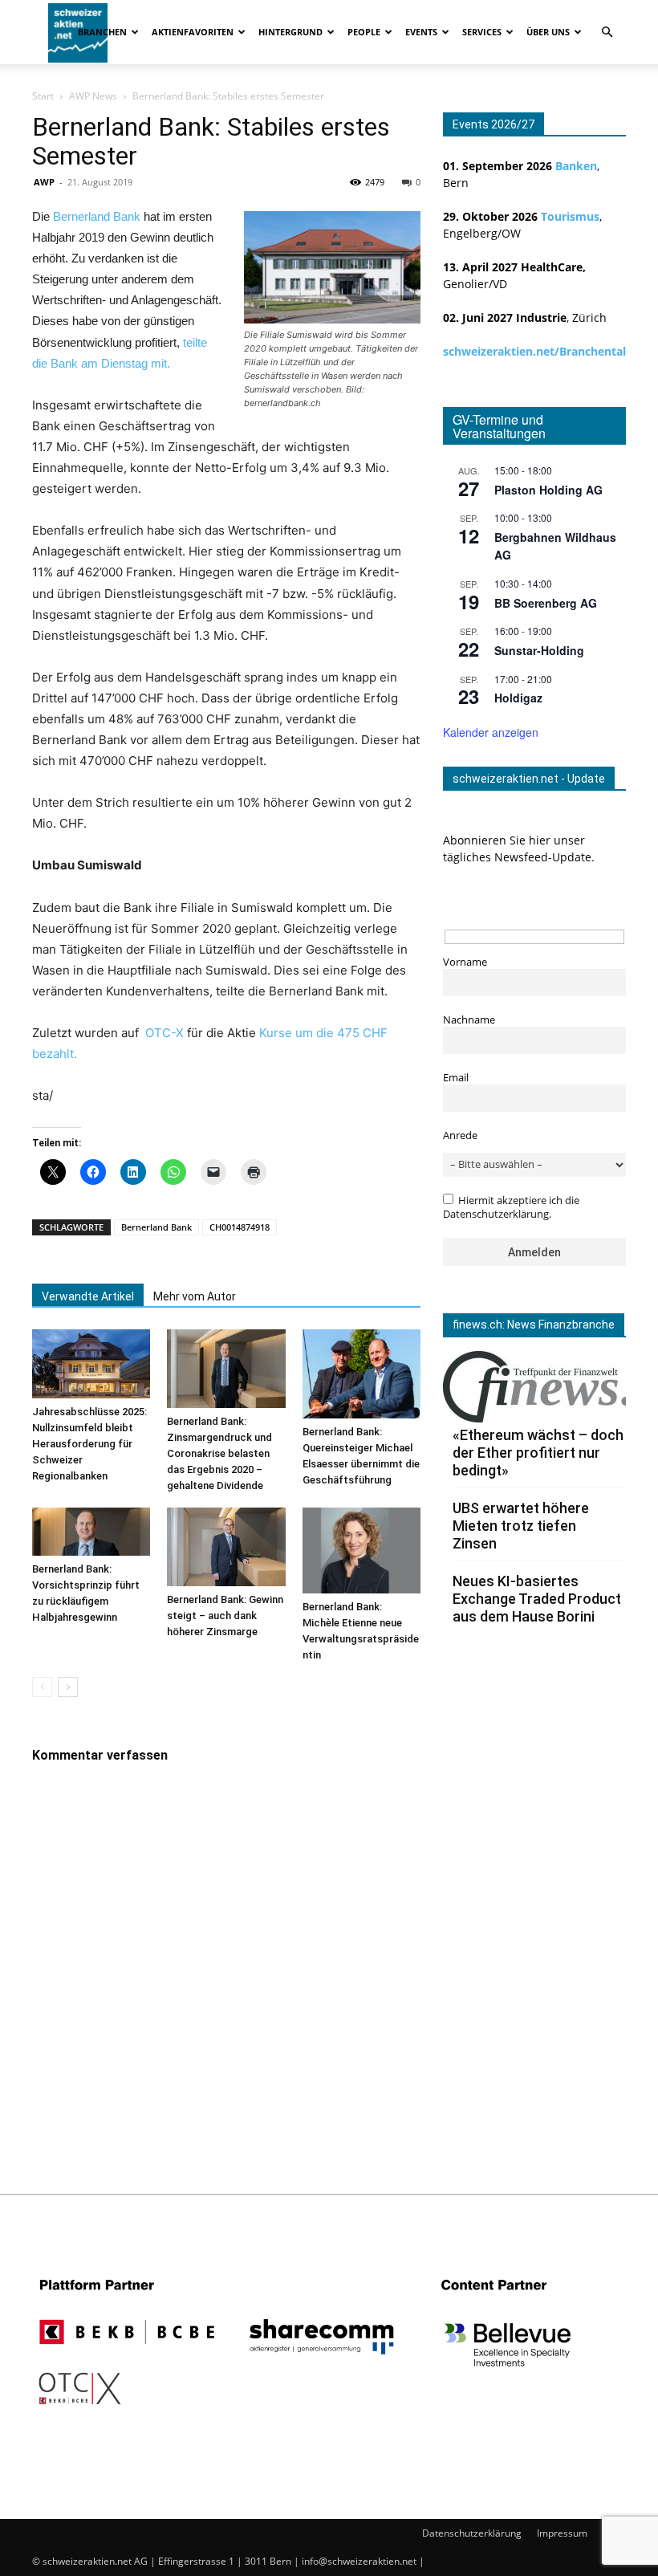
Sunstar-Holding (539, 650)
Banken (576, 166)
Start (43, 96)
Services (482, 32)
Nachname (469, 1020)
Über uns (548, 32)
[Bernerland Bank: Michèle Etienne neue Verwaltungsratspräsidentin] (361, 1550)
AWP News (93, 96)
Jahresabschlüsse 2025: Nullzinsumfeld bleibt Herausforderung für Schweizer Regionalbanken (89, 1444)
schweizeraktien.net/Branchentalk (538, 351)
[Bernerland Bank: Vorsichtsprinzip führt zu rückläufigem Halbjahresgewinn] (91, 1532)
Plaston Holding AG (548, 490)
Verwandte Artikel (88, 1296)
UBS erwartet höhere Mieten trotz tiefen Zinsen (521, 1526)
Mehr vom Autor (195, 1296)
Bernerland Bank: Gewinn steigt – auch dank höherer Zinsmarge (225, 1616)
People (364, 32)
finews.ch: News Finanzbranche (534, 1325)
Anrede (460, 1135)
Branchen (102, 32)
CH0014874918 (240, 1227)
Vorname (465, 962)
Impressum (562, 2533)
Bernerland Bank (97, 216)
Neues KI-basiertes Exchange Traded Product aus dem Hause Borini (537, 1599)
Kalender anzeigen (491, 732)
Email (456, 1078)
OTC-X (164, 1033)
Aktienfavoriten (193, 32)
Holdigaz (518, 698)
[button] (607, 33)
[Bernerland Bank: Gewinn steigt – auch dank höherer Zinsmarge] (226, 1547)
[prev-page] (42, 1687)
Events (421, 32)
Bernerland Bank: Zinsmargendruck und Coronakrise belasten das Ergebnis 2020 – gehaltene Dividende (219, 1453)
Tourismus (570, 216)
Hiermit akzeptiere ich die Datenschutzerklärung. (511, 1207)
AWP (44, 182)
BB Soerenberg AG (546, 603)
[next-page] (68, 1687)
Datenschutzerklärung (472, 2533)
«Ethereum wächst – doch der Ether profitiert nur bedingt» (538, 1453)
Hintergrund (290, 32)
